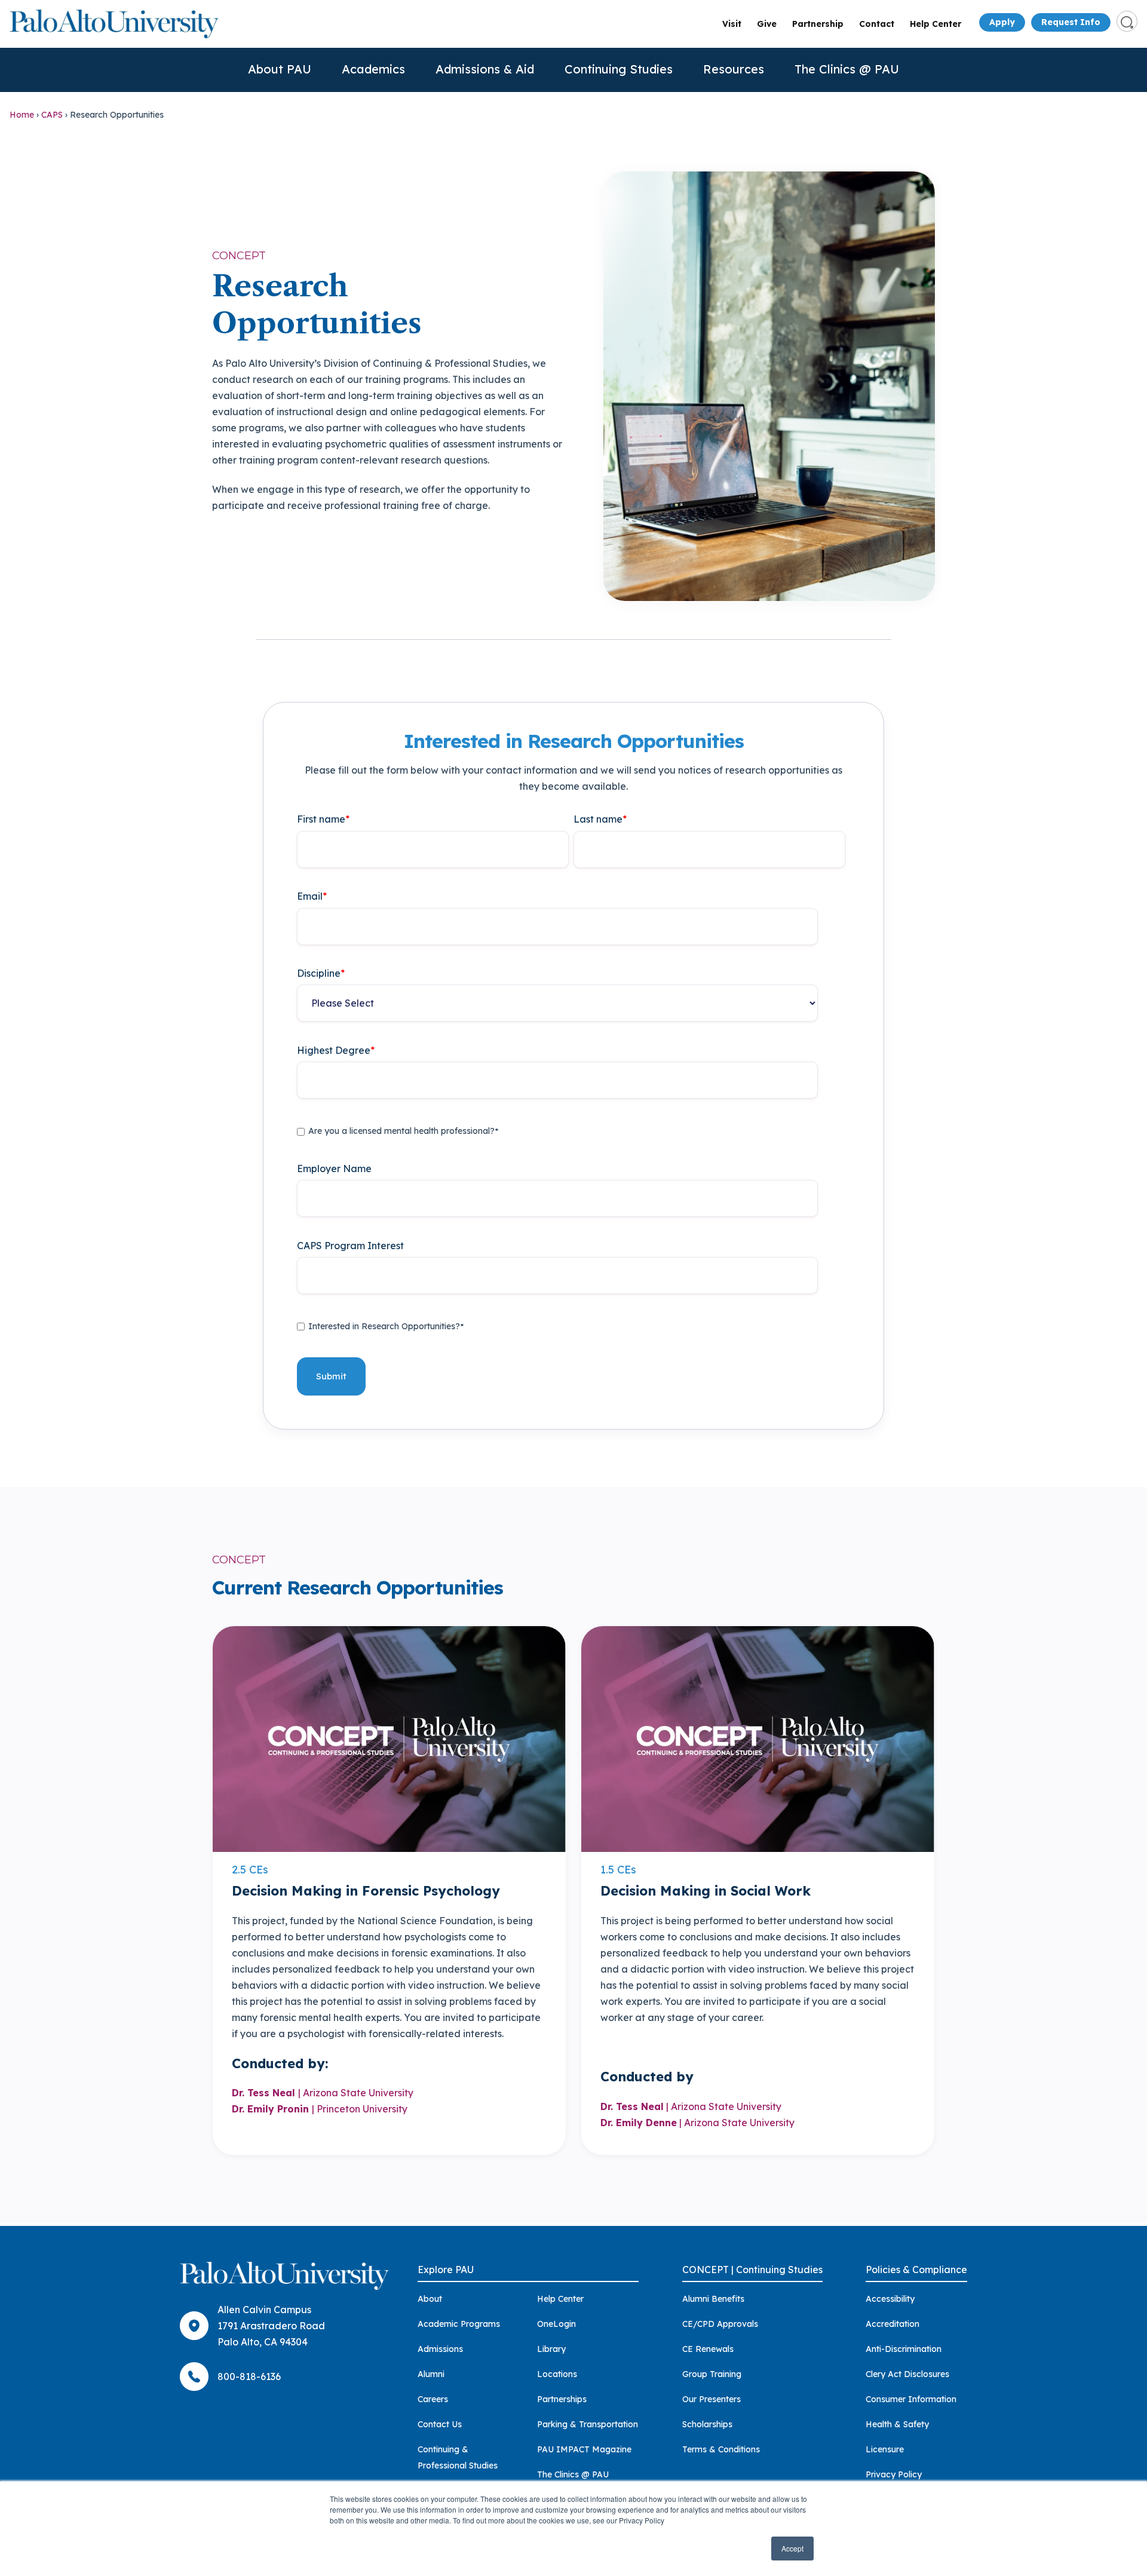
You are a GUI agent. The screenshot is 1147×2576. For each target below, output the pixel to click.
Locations (557, 2374)
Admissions (440, 2349)
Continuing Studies (619, 69)
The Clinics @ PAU (847, 69)
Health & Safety (897, 2424)
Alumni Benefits (713, 2299)
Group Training (712, 2374)
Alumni (431, 2374)
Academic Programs (459, 2324)
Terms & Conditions (721, 2449)
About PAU (280, 69)
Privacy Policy (894, 2474)
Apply (1002, 22)
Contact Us (440, 2424)
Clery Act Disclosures (907, 2374)
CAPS (52, 115)
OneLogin (556, 2324)
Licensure (885, 2449)
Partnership (818, 24)
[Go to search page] (1127, 21)
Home (22, 115)
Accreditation (893, 2324)
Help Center (936, 24)
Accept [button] (792, 2548)
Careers (433, 2399)
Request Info (1071, 22)
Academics (373, 69)
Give (767, 24)
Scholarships (707, 2424)
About (430, 2299)
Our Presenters (711, 2399)
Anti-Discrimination (904, 2349)
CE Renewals (708, 2349)
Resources (734, 69)
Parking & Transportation (588, 2424)
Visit (732, 24)
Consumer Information (911, 2399)
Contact (877, 24)
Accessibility (890, 2299)
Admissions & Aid (485, 69)
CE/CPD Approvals (720, 2324)
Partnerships (562, 2399)
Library (551, 2349)
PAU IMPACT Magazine (584, 2449)
